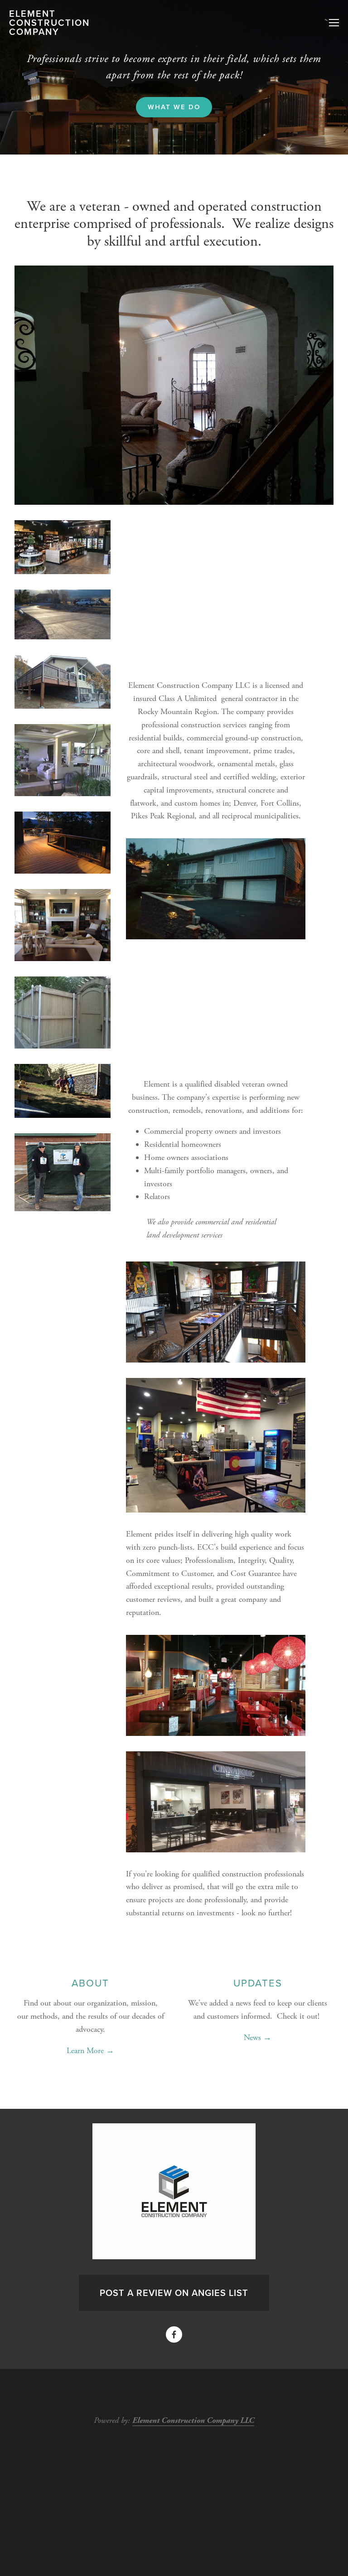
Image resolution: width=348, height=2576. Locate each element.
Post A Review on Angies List (174, 2293)
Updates (258, 1983)
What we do (174, 107)
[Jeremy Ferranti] (174, 2334)
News (252, 2037)
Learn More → (90, 2051)
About (90, 1983)
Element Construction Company (49, 23)
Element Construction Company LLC (193, 2420)
